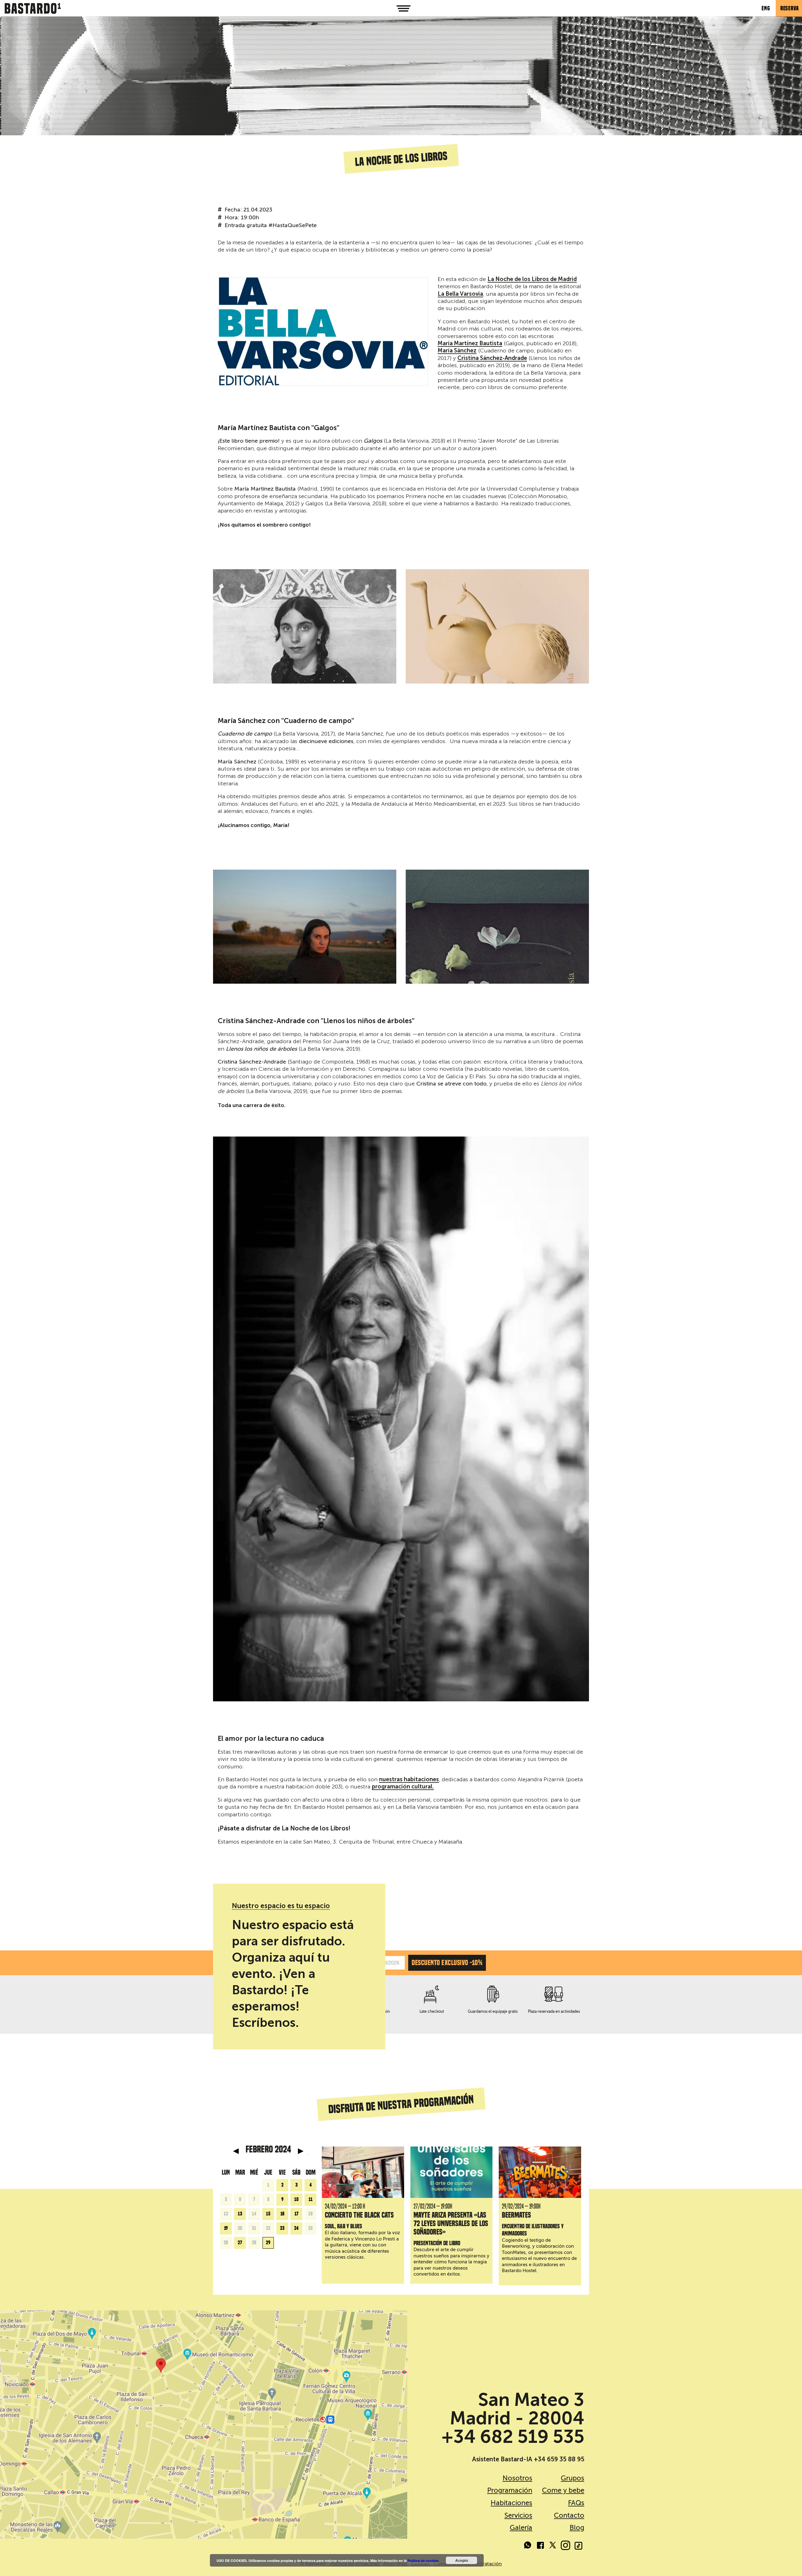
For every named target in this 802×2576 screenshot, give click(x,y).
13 (240, 2214)
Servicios (518, 2515)
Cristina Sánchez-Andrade (492, 358)
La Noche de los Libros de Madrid (532, 279)
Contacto (569, 2515)
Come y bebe (563, 2490)
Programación (510, 2490)
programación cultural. (403, 1787)
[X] (553, 2546)
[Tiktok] (578, 2546)
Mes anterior (236, 2151)
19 (226, 2228)
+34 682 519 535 (513, 2437)
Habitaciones (511, 2503)
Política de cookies (423, 2560)
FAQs (576, 2503)
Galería (521, 2528)
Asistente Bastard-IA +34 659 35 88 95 (528, 2459)
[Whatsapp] (528, 2546)
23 (282, 2228)
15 (268, 2214)
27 (240, 2243)
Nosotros (517, 2478)
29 (268, 2243)
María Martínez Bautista (470, 344)
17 (297, 2214)
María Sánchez (457, 351)
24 (296, 2228)
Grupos (573, 2478)
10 (296, 2199)
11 (311, 2199)
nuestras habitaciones (409, 1780)
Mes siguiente (301, 2151)
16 (282, 2214)
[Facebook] (540, 2546)
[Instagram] (565, 2546)
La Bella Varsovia (460, 294)
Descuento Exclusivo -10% (447, 1963)
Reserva (790, 8)
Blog (577, 2528)
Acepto (462, 2560)
